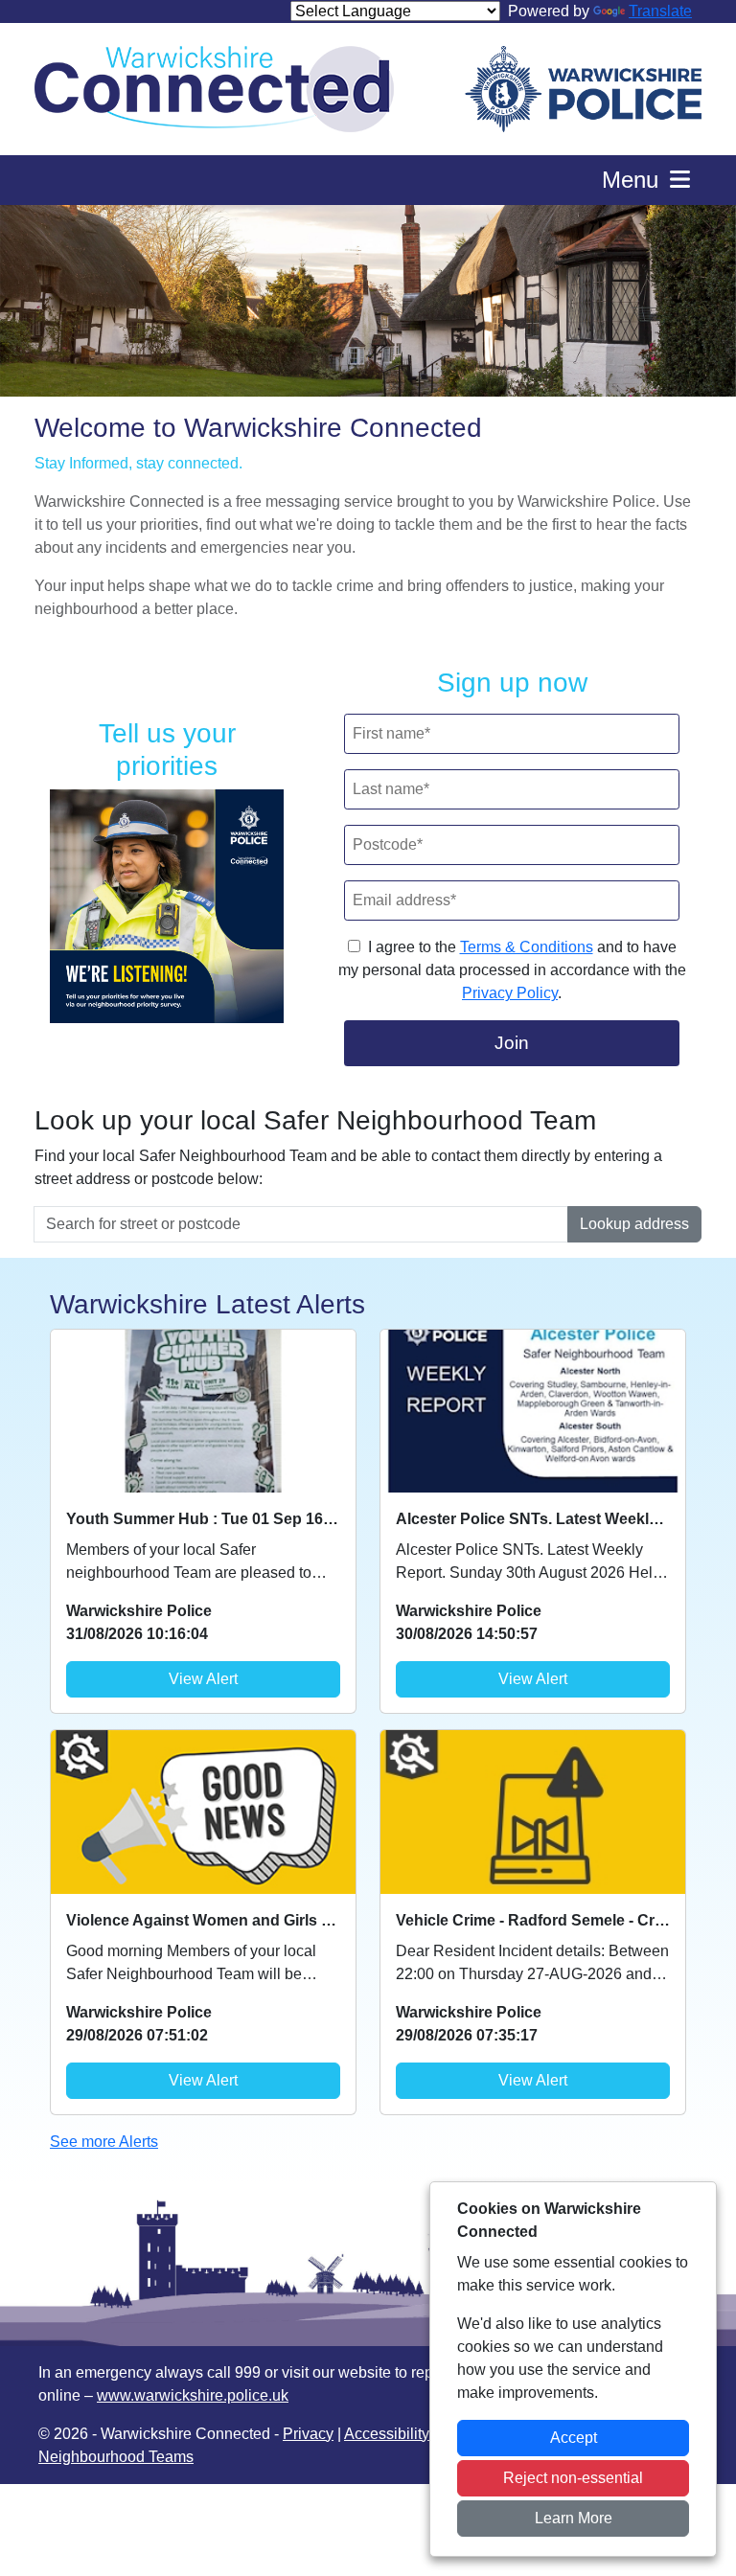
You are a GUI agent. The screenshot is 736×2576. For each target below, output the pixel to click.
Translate (660, 11)
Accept (574, 2438)
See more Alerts (104, 2142)
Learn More (574, 2518)
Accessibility (387, 2434)
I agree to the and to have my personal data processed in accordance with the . (512, 970)
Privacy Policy (510, 993)
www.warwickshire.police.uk (193, 2395)
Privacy (308, 2434)
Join (512, 1043)
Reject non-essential (573, 2478)
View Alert (203, 1679)
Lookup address (634, 1224)
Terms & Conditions (527, 947)
